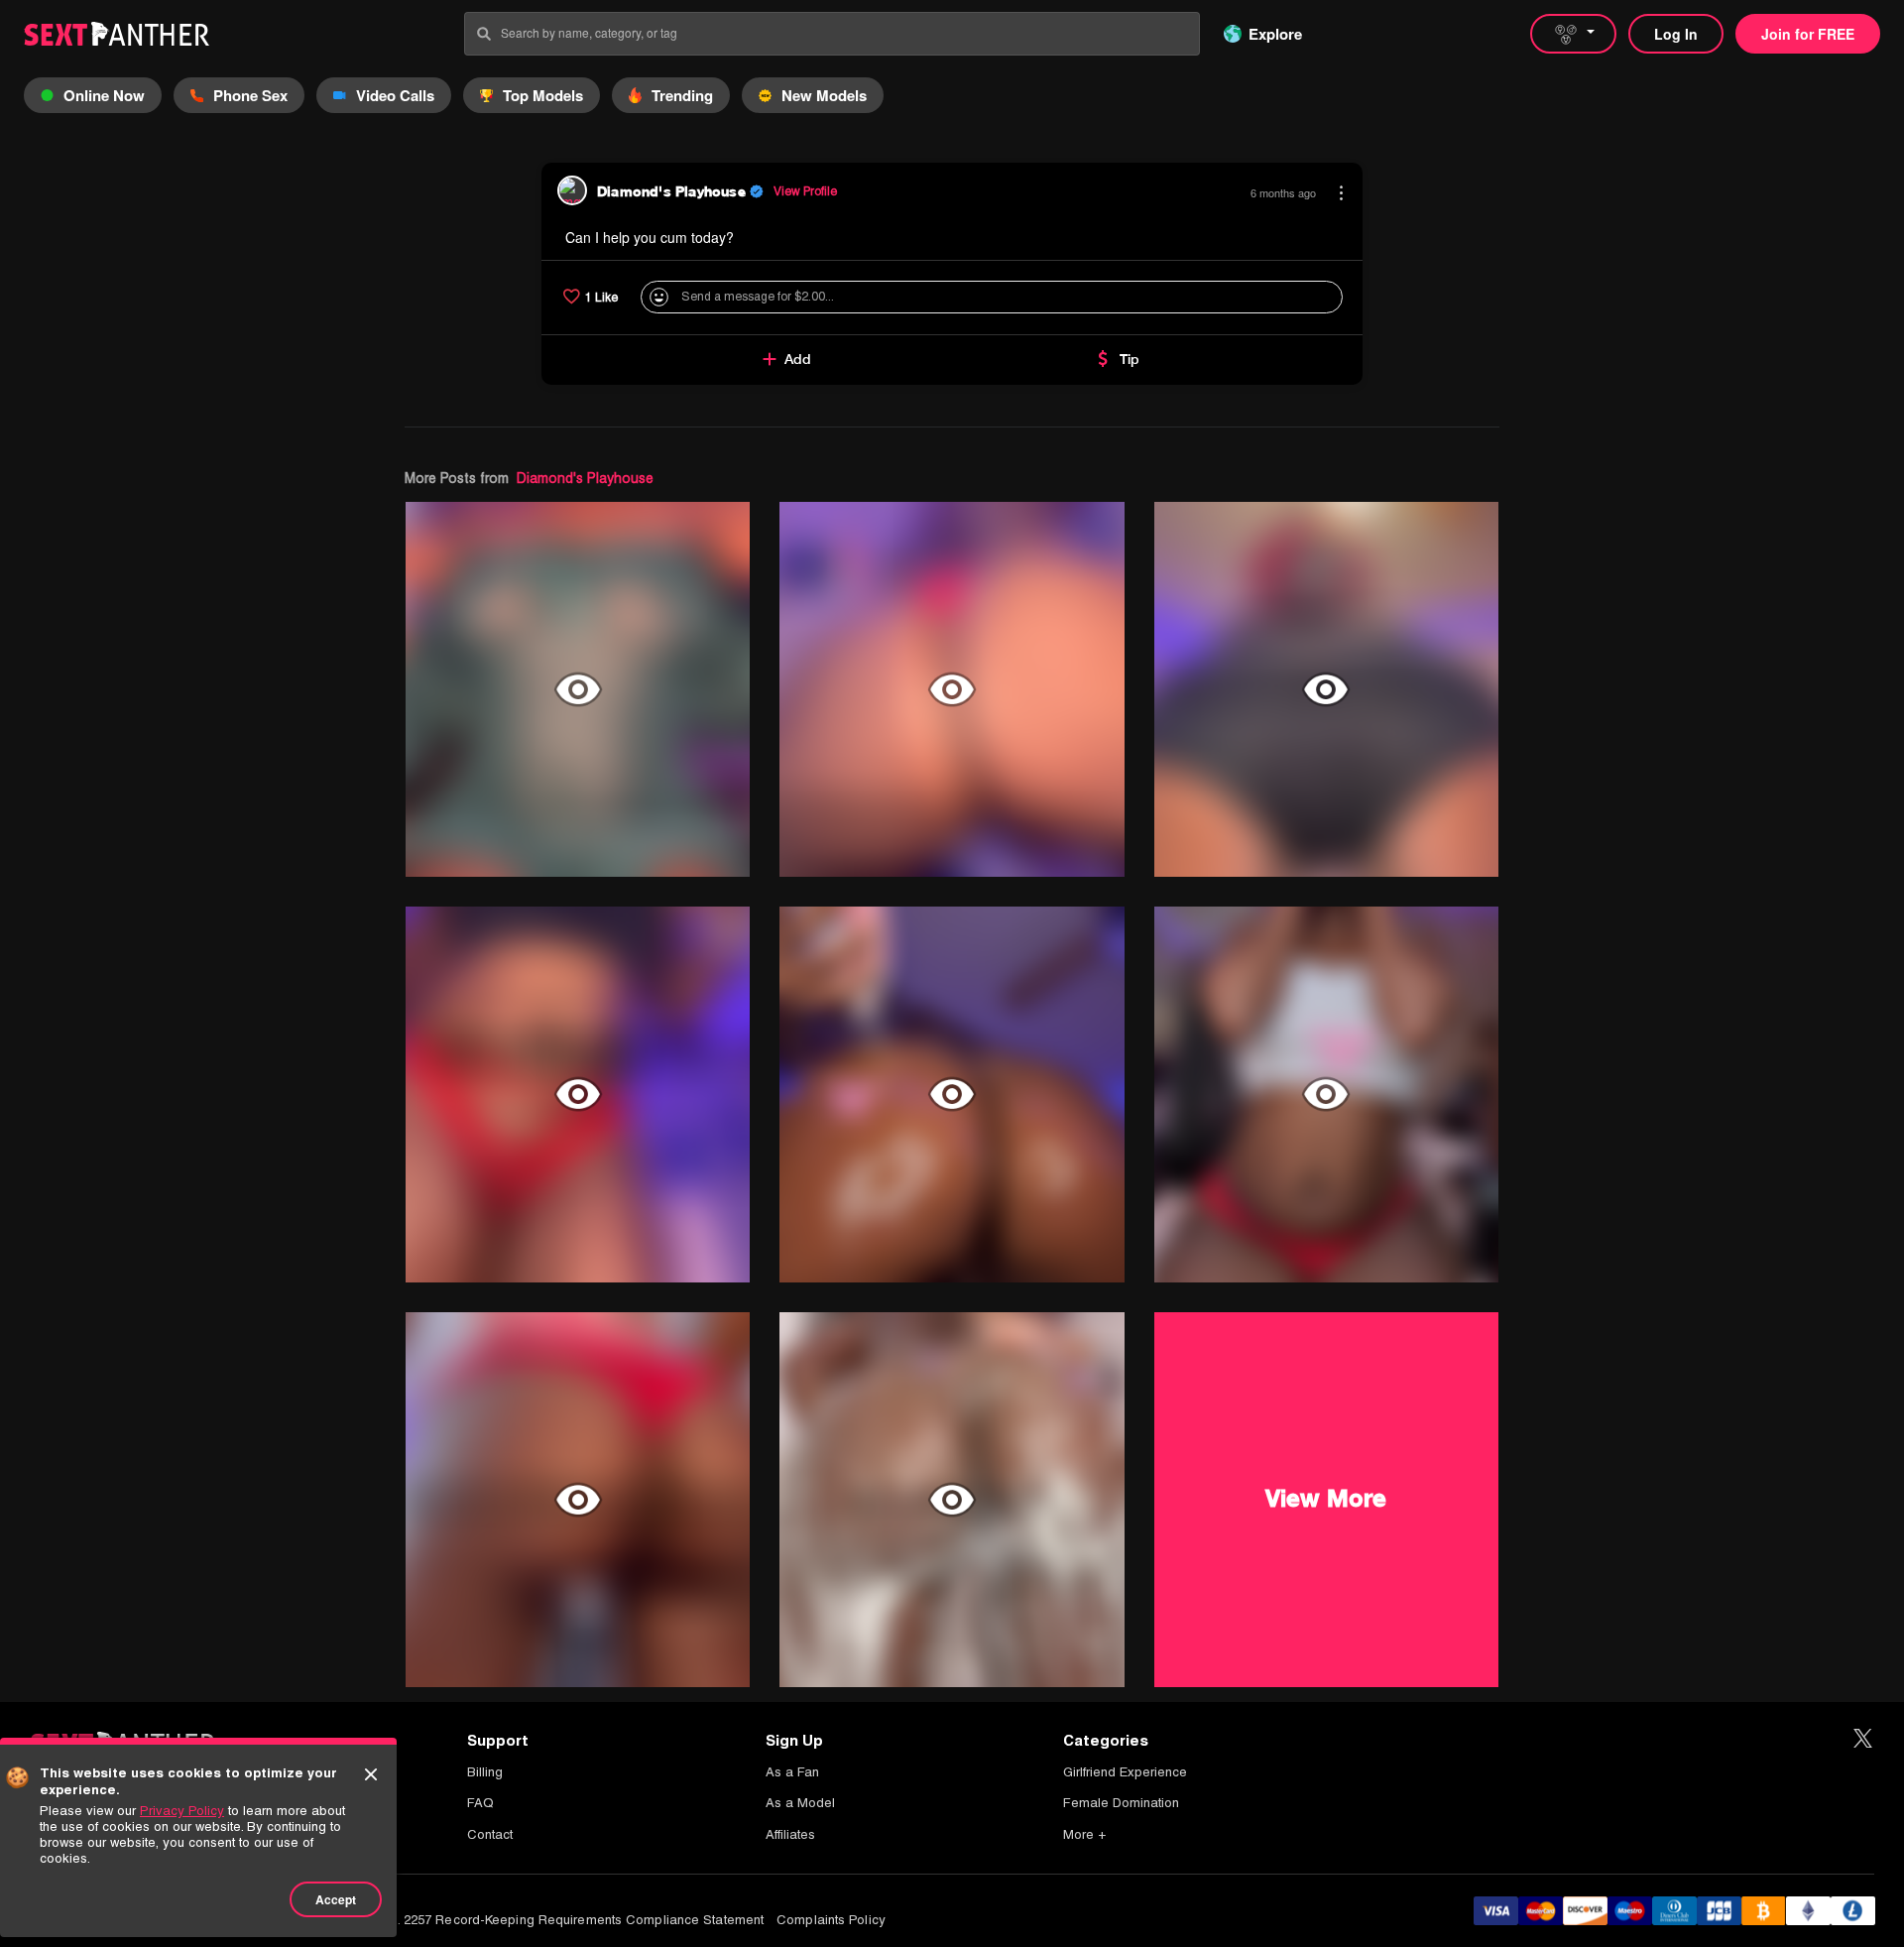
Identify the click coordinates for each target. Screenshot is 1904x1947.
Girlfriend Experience (1125, 1772)
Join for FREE (1808, 34)
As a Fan (792, 1772)
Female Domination (1121, 1803)
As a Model (800, 1803)
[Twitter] (1863, 1739)
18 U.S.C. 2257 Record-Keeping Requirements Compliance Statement (555, 1920)
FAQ (480, 1803)
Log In (1676, 34)
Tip (1130, 359)
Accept (336, 1899)
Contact (490, 1834)
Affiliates (790, 1834)
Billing (485, 1772)
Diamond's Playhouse (585, 478)
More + (1084, 1834)
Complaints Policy (831, 1920)
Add (798, 359)
